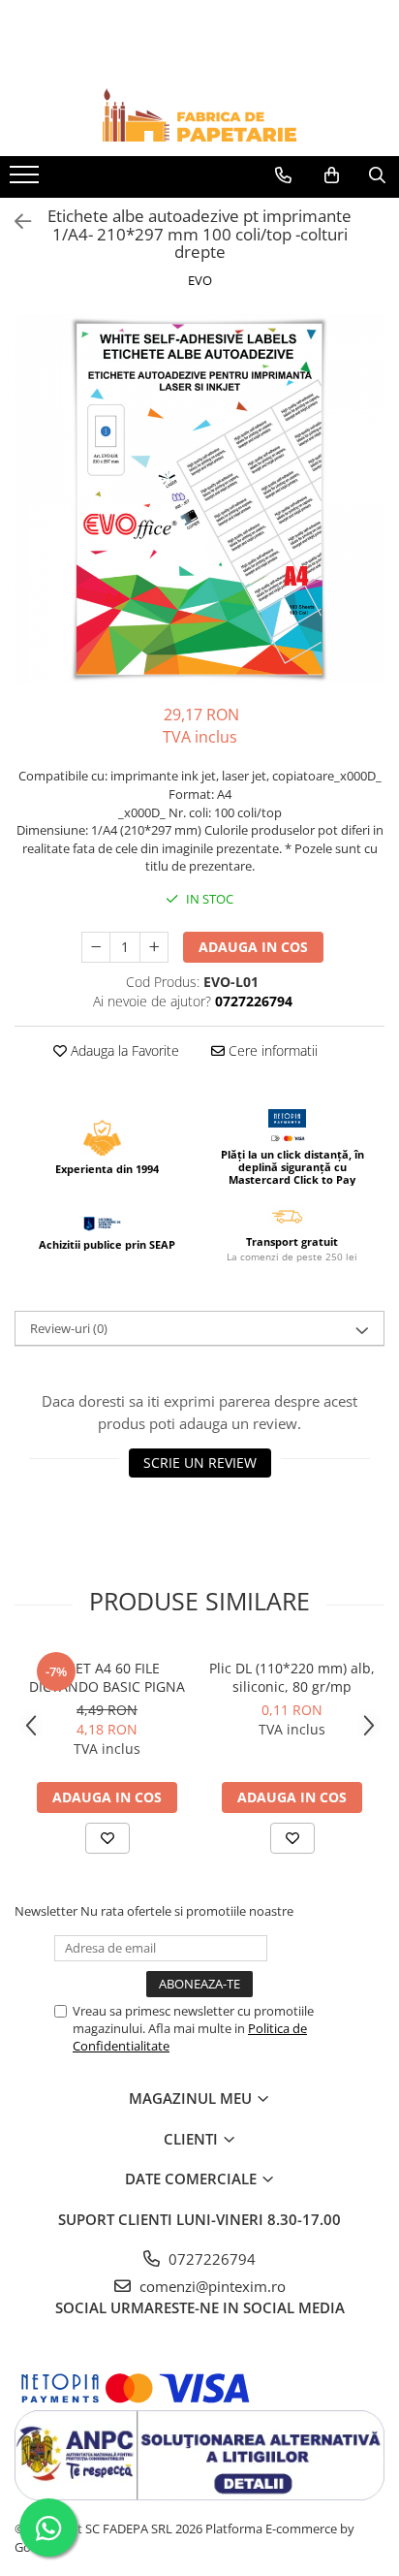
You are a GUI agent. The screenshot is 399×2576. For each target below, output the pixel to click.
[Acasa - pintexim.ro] (199, 115)
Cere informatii (271, 1050)
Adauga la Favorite (123, 1050)
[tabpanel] (199, 499)
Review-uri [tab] (69, 1328)
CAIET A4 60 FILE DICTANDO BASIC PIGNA (107, 1677)
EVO (200, 280)
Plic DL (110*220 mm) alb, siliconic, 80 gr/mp (292, 1677)
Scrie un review (200, 1463)
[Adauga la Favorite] (107, 1838)
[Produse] (27, 180)
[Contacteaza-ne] (283, 175)
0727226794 (210, 2259)
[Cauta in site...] (377, 175)
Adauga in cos (253, 947)
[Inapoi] (15, 222)
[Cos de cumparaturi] (332, 175)
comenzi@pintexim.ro (211, 2286)
